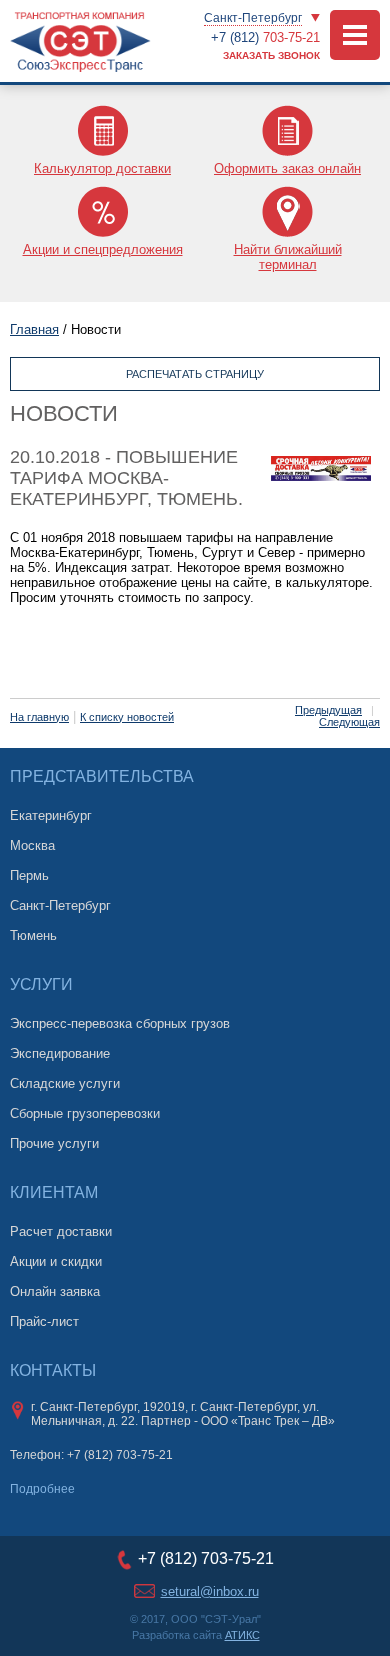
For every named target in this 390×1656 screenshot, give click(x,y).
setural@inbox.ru (210, 1591)
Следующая (349, 722)
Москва (32, 845)
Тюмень (33, 935)
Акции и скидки (56, 1261)
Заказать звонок (271, 55)
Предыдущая (328, 710)
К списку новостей (127, 717)
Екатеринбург (51, 815)
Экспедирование (60, 1053)
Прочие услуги (54, 1143)
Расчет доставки (61, 1231)
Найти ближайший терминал (288, 257)
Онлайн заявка (55, 1291)
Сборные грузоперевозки (85, 1113)
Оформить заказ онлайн (287, 168)
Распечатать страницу (195, 374)
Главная (34, 329)
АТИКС (242, 1635)
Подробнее (42, 1489)
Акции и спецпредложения (103, 249)
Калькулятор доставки (102, 168)
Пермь (29, 875)
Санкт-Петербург (253, 18)
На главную (39, 717)
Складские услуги (65, 1083)
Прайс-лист (44, 1321)
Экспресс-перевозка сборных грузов (120, 1023)
